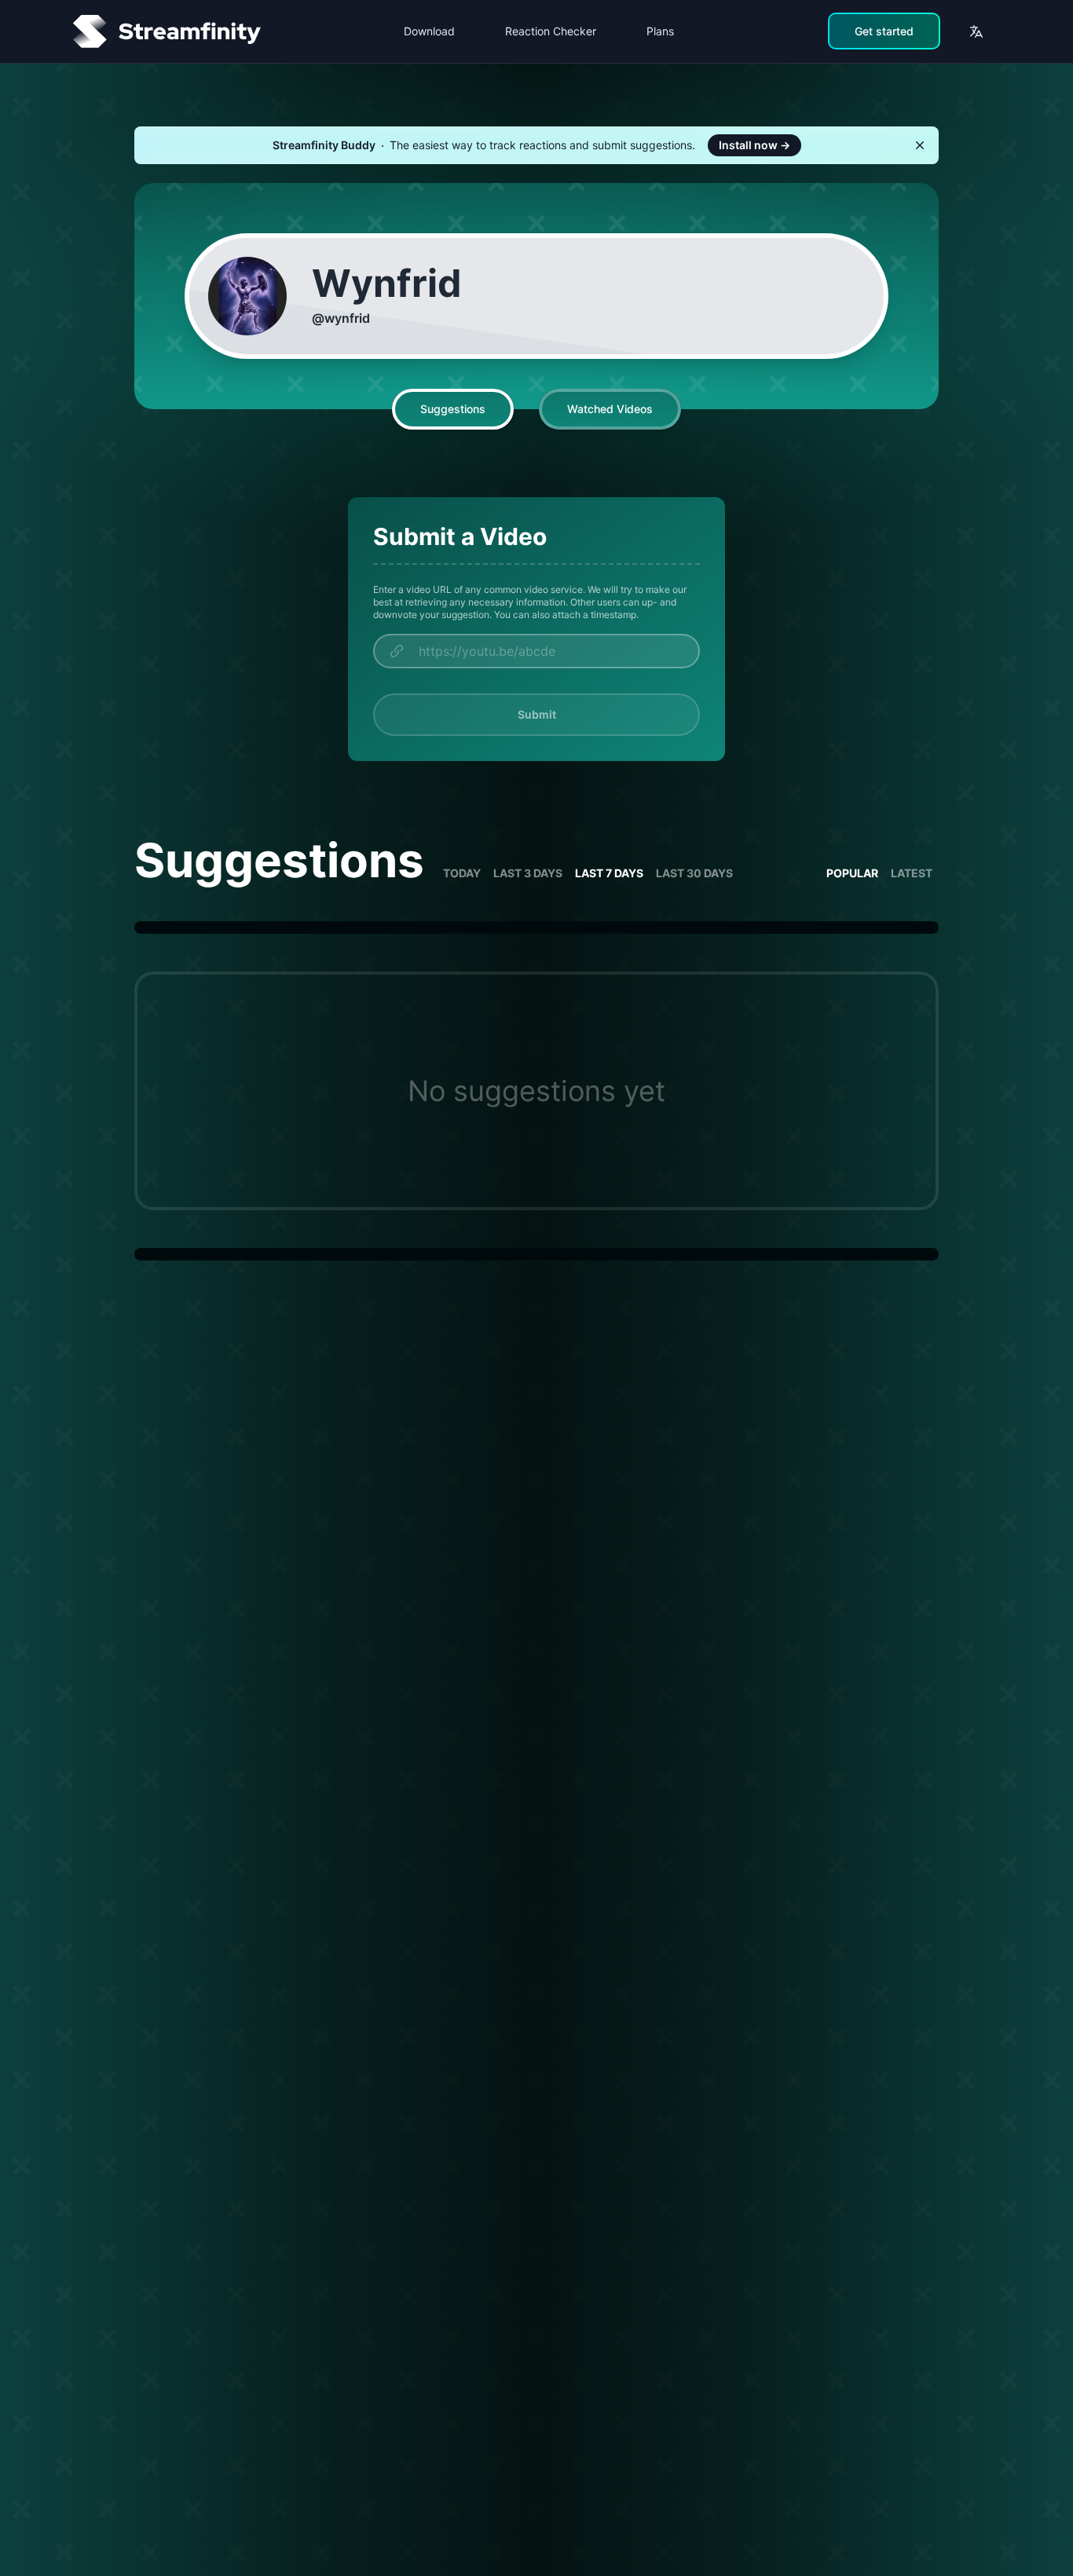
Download (429, 31)
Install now (754, 145)
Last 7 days (609, 873)
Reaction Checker (551, 31)
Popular (852, 873)
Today (462, 873)
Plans (660, 31)
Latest (912, 873)
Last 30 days (694, 873)
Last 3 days (528, 873)
